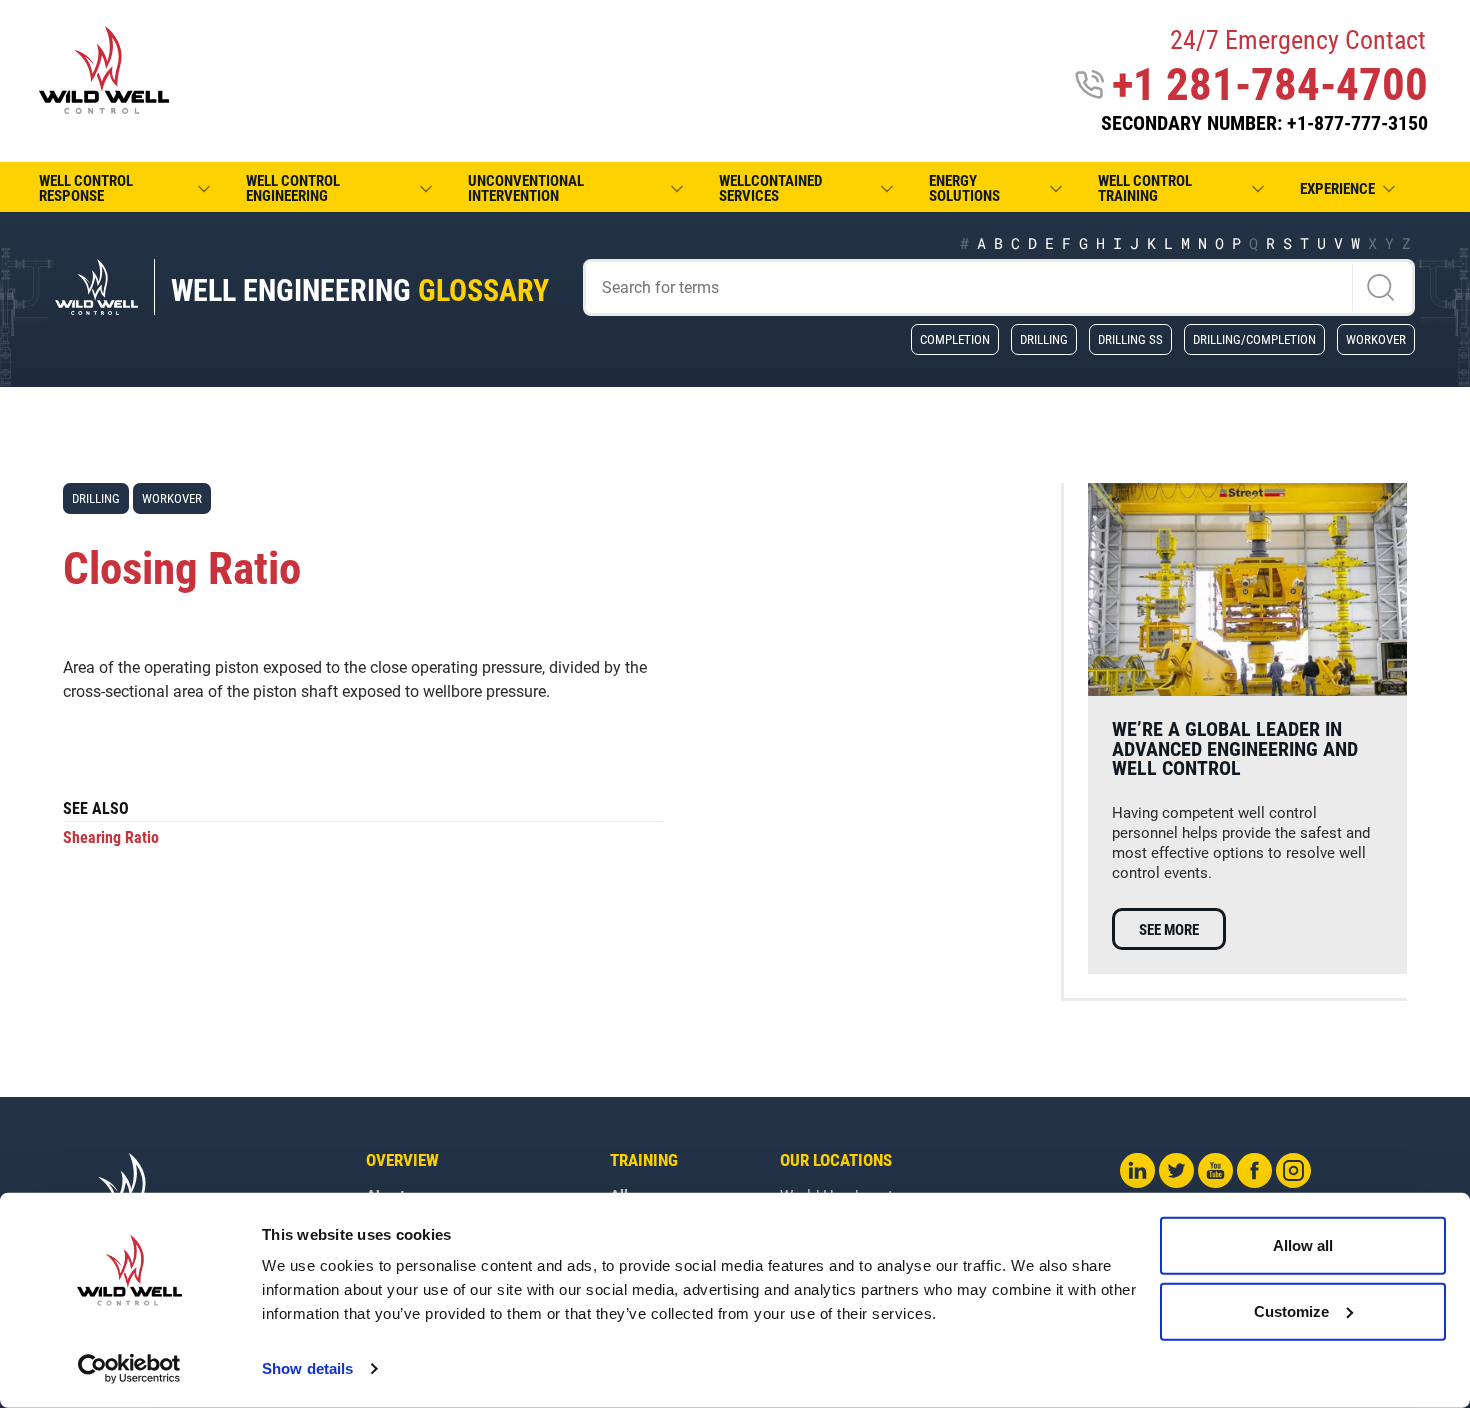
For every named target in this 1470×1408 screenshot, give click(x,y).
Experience (1337, 189)
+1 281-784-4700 (1270, 84)
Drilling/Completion (1254, 339)
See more (1169, 930)
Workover (1376, 339)
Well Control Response (86, 188)
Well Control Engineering (293, 188)
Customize (1291, 1310)
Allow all (1303, 1245)
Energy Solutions (964, 188)
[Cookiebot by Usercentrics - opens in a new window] (129, 1369)
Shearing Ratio (111, 837)
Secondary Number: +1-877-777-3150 (1264, 123)
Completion (955, 339)
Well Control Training (1145, 188)
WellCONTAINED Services (770, 188)
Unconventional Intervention (526, 188)
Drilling (1044, 339)
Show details (307, 1368)
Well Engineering (360, 290)
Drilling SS (1130, 339)
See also (96, 809)
